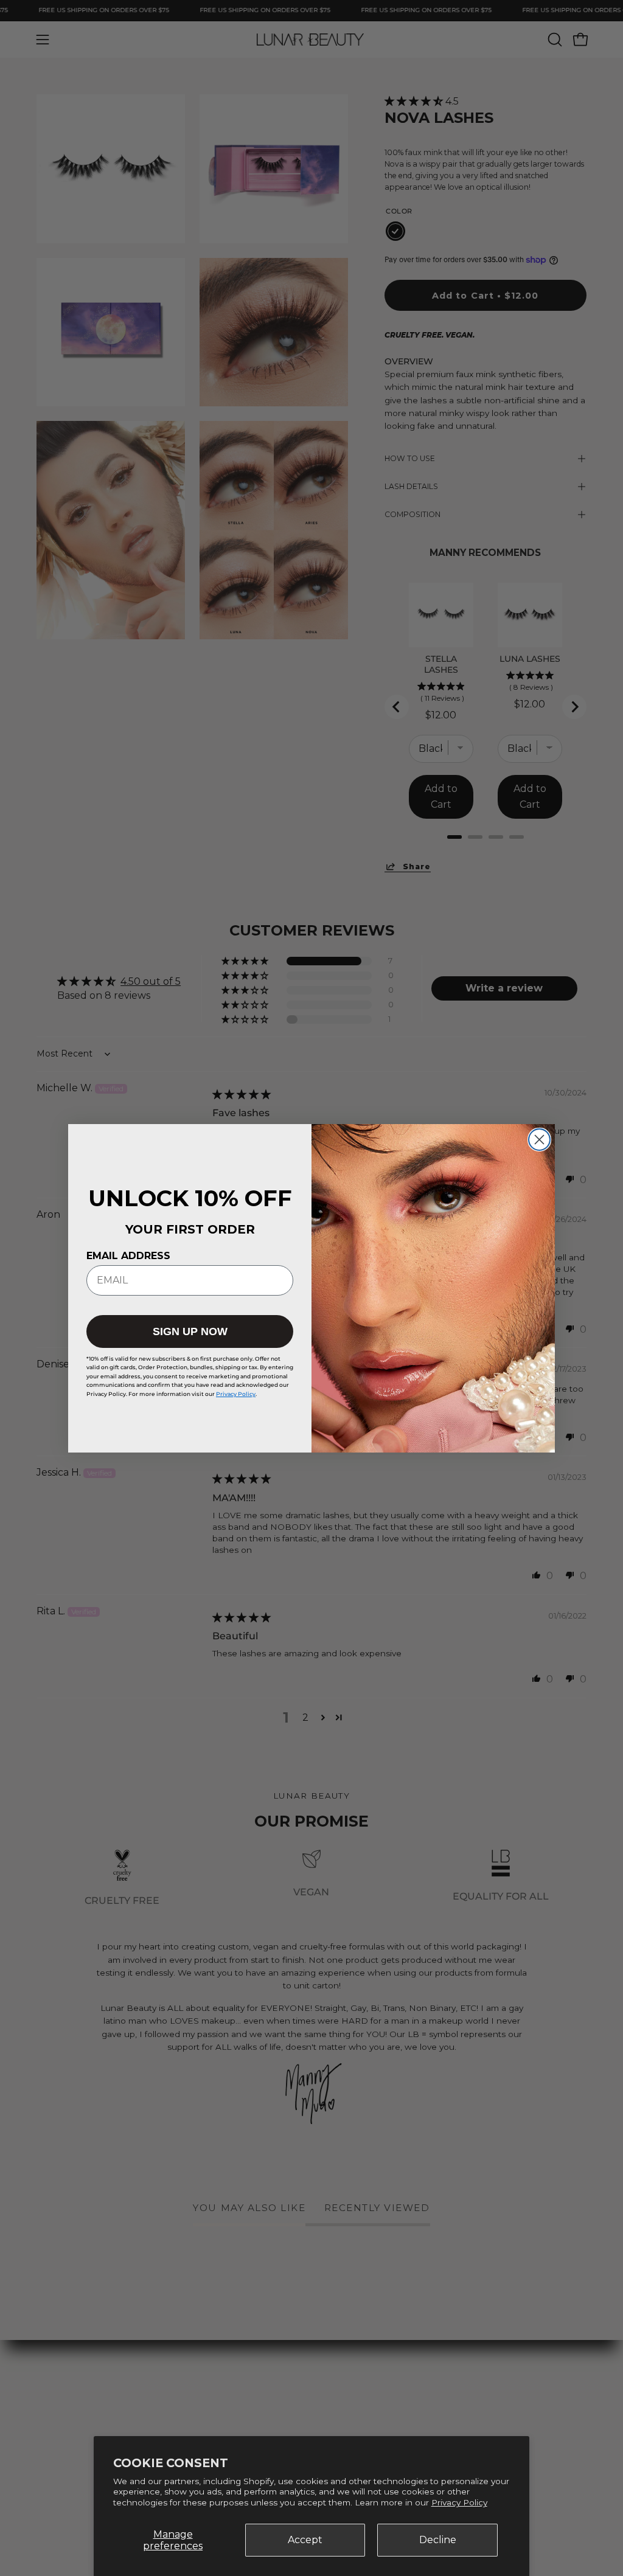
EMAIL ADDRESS (128, 1256)
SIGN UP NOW (190, 1331)
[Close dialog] (539, 1140)
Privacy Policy (459, 2502)
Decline (438, 2540)
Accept (305, 2540)
